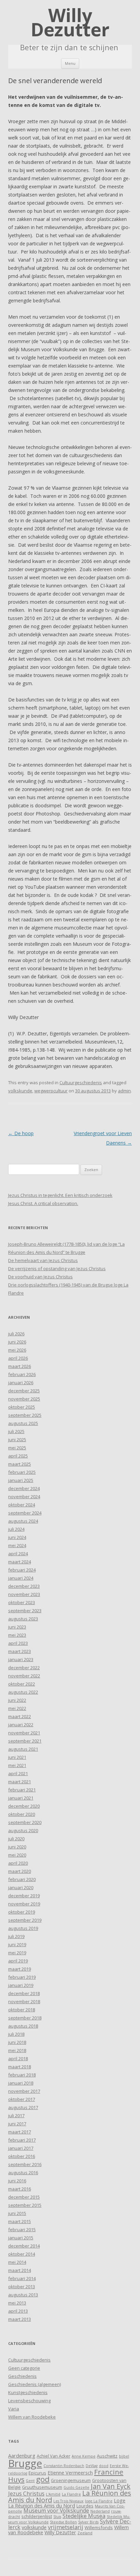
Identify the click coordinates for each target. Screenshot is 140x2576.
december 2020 (24, 1806)
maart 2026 (20, 1366)
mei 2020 (17, 1855)
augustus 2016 (23, 2173)
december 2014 (24, 2246)
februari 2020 (22, 1879)
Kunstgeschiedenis (28, 2392)
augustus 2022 (23, 1692)
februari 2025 (22, 1472)
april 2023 (18, 1643)
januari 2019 (21, 1985)
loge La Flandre (99, 2501)
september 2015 (25, 2205)
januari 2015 (21, 2238)
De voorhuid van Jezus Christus (40, 1277)
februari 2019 (22, 1977)
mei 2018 (17, 2050)
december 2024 (24, 1488)
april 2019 (18, 1961)
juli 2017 (16, 2116)
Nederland (100, 2511)
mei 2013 (17, 2303)
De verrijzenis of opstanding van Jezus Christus (57, 1268)
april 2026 (18, 1358)
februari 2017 (22, 2140)
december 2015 (24, 2197)
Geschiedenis (22, 2376)
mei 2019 (17, 1953)
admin (124, 1091)
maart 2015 (20, 2221)
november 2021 (24, 1733)
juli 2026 (16, 1334)
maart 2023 (20, 1651)
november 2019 (24, 1904)
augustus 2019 (23, 1928)
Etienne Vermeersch (70, 2473)
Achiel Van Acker (54, 2456)
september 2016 (25, 2164)
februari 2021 (22, 1790)
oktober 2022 (22, 1684)
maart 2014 (20, 2270)
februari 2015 (22, 2230)
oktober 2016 (22, 2156)
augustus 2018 (23, 2026)
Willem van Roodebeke (32, 2417)
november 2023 (24, 1594)
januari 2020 (21, 1887)
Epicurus (37, 2473)
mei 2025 (17, 1448)
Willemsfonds (99, 2527)
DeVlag (92, 2466)
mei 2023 (17, 1635)
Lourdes (85, 2506)
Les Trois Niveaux (68, 2501)
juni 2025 (17, 1440)
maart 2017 (20, 2132)
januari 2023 (21, 1659)
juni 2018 (17, 2042)
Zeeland (85, 2533)
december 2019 (24, 1896)
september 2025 (25, 1415)
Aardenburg (22, 2456)
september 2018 (25, 2018)
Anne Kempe (84, 2456)
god (43, 2479)
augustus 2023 (23, 1619)
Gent (30, 2481)
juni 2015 (17, 2213)
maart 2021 (20, 1782)
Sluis (57, 2517)
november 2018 (24, 2001)
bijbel (124, 2456)
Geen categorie (24, 2368)
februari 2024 (22, 1570)
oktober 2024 (22, 1505)
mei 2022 (17, 1708)
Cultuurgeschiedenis (81, 1083)
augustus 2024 (23, 1521)
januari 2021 (21, 1798)
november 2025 (24, 1399)
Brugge (25, 2463)
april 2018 (18, 2058)
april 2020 (18, 1863)
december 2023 (24, 1586)
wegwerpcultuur (51, 1091)
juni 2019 (17, 1944)
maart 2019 (20, 1969)
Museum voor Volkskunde (56, 2511)
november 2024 (24, 1497)
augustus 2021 (23, 1749)
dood (104, 2466)
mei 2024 (17, 1545)
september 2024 (25, 1513)
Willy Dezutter (70, 22)
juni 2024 (17, 1537)
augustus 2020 (23, 1830)
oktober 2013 (22, 2287)
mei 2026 (17, 1350)
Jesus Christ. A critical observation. (43, 1203)
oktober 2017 (22, 2099)
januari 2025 (21, 1480)
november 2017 (24, 2091)
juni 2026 (17, 1342)
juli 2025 (16, 1431)
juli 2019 (16, 1936)
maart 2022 (20, 1716)
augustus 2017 (23, 2107)
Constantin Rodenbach (64, 2466)
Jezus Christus (26, 2494)
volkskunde (20, 1091)
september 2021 (25, 1741)
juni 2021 (17, 1757)
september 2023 (25, 1611)
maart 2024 (20, 1562)
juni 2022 (17, 1700)
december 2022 (24, 1668)
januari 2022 (21, 1725)
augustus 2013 (23, 2295)
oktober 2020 (22, 1814)
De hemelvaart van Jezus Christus (43, 1260)
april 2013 (18, 2311)
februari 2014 (22, 2278)
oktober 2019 (22, 1912)
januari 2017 (21, 2148)
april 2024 (18, 1554)
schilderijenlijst (37, 2516)
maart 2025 (20, 1464)
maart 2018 (20, 2067)
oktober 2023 (22, 1602)
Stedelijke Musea (84, 2516)
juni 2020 (17, 1847)
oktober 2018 (22, 2010)
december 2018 (24, 1993)
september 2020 (25, 1822)
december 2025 (24, 1391)
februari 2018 (22, 2075)
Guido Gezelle (76, 2487)
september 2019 (25, 1920)
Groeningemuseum (71, 2480)
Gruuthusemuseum (42, 2487)
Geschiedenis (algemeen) (34, 2384)
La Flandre (71, 2494)
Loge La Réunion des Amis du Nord (67, 2503)
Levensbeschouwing (29, 2401)
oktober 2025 (22, 1407)
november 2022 (24, 1676)
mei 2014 (17, 2262)
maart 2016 (20, 2189)
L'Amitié (53, 2494)
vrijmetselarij (66, 2527)
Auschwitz (107, 2456)
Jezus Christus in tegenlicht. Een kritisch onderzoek (60, 1195)
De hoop (21, 1133)
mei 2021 (17, 1765)
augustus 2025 (23, 1423)
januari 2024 (21, 1578)
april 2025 (18, 1456)
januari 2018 (21, 2083)
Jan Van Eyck (111, 2486)
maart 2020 (20, 1871)
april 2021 (18, 1773)
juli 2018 (16, 2034)
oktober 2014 (22, 2254)
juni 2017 (17, 2124)
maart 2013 (20, 2319)
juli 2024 (16, 1529)
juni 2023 (17, 1627)
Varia (14, 2409)
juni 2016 (17, 2181)
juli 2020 (16, 1839)
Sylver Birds (88, 2522)
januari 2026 (21, 1383)
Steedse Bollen (63, 2522)
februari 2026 (22, 1374)
